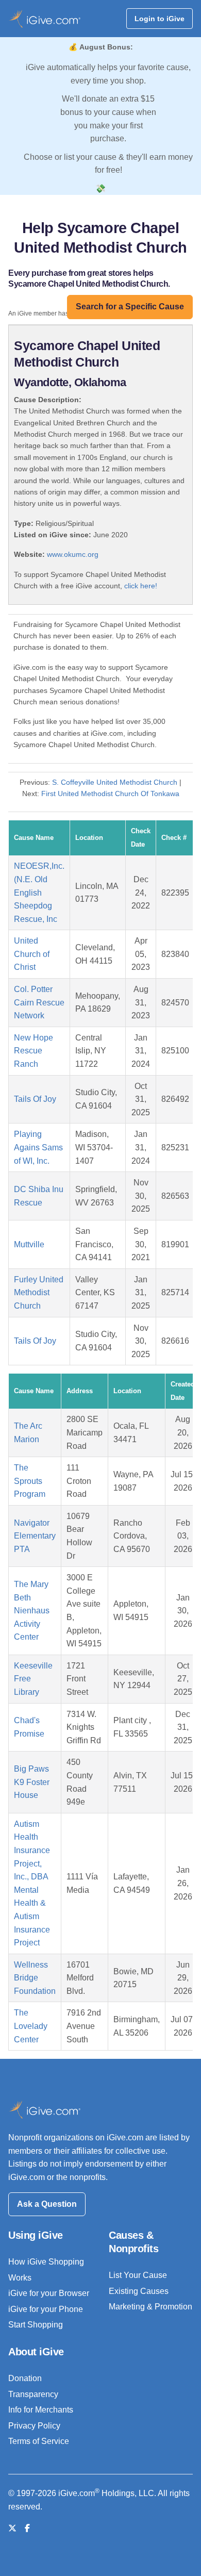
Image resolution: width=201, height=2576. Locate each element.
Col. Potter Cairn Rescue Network (39, 1002)
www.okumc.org (73, 554)
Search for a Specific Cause (130, 307)
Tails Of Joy (35, 1099)
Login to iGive (160, 19)
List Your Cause (138, 2275)
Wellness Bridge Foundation (35, 1978)
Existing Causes (139, 2291)
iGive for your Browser (49, 2293)
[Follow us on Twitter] (12, 2528)
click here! (141, 586)
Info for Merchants (41, 2410)
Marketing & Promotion (150, 2307)
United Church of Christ (32, 954)
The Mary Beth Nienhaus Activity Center (32, 1611)
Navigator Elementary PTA (35, 1536)
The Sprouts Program (30, 1481)
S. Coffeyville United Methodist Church (115, 782)
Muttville (29, 1244)
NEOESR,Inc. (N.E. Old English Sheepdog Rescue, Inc (39, 892)
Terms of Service (39, 2441)
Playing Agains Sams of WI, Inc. (38, 1147)
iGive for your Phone (46, 2309)
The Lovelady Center (31, 2026)
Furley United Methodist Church (39, 1293)
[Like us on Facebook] (27, 2528)
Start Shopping (36, 2325)
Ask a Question (47, 2204)
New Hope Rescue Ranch (33, 1051)
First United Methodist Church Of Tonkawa (110, 794)
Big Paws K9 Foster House (32, 1782)
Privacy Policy (34, 2426)
